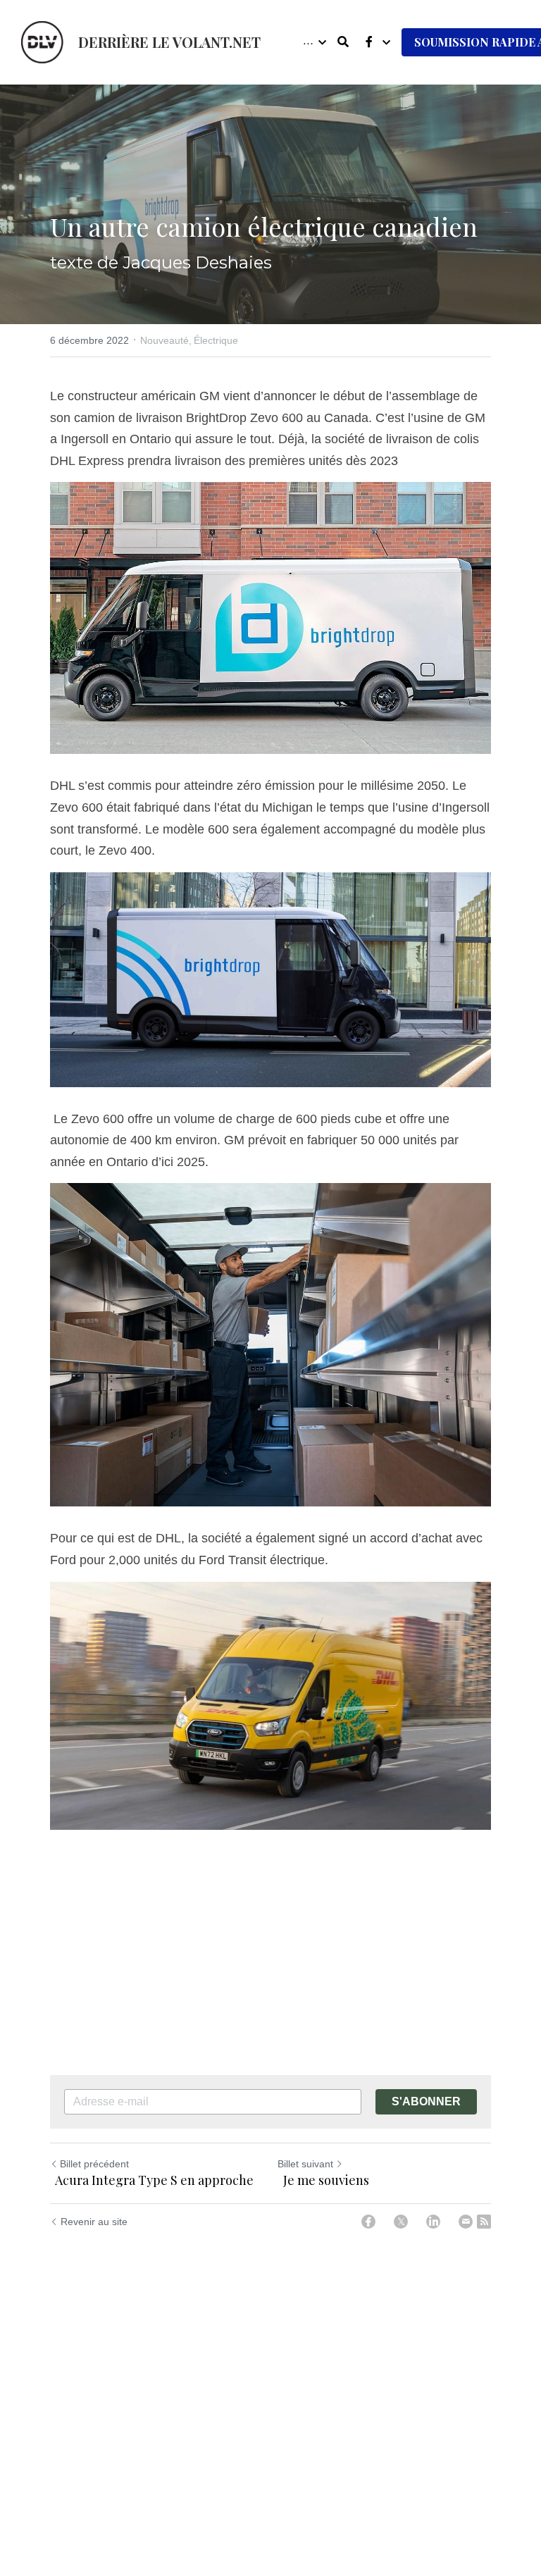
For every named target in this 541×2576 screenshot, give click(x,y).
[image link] (42, 41)
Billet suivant (305, 2164)
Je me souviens (325, 2180)
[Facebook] (368, 2222)
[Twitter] (401, 2222)
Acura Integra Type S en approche (153, 2180)
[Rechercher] (343, 42)
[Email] (466, 2222)
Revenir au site (94, 2222)
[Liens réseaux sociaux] (369, 42)
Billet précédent (94, 2164)
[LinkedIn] (433, 2222)
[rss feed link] (484, 2222)
